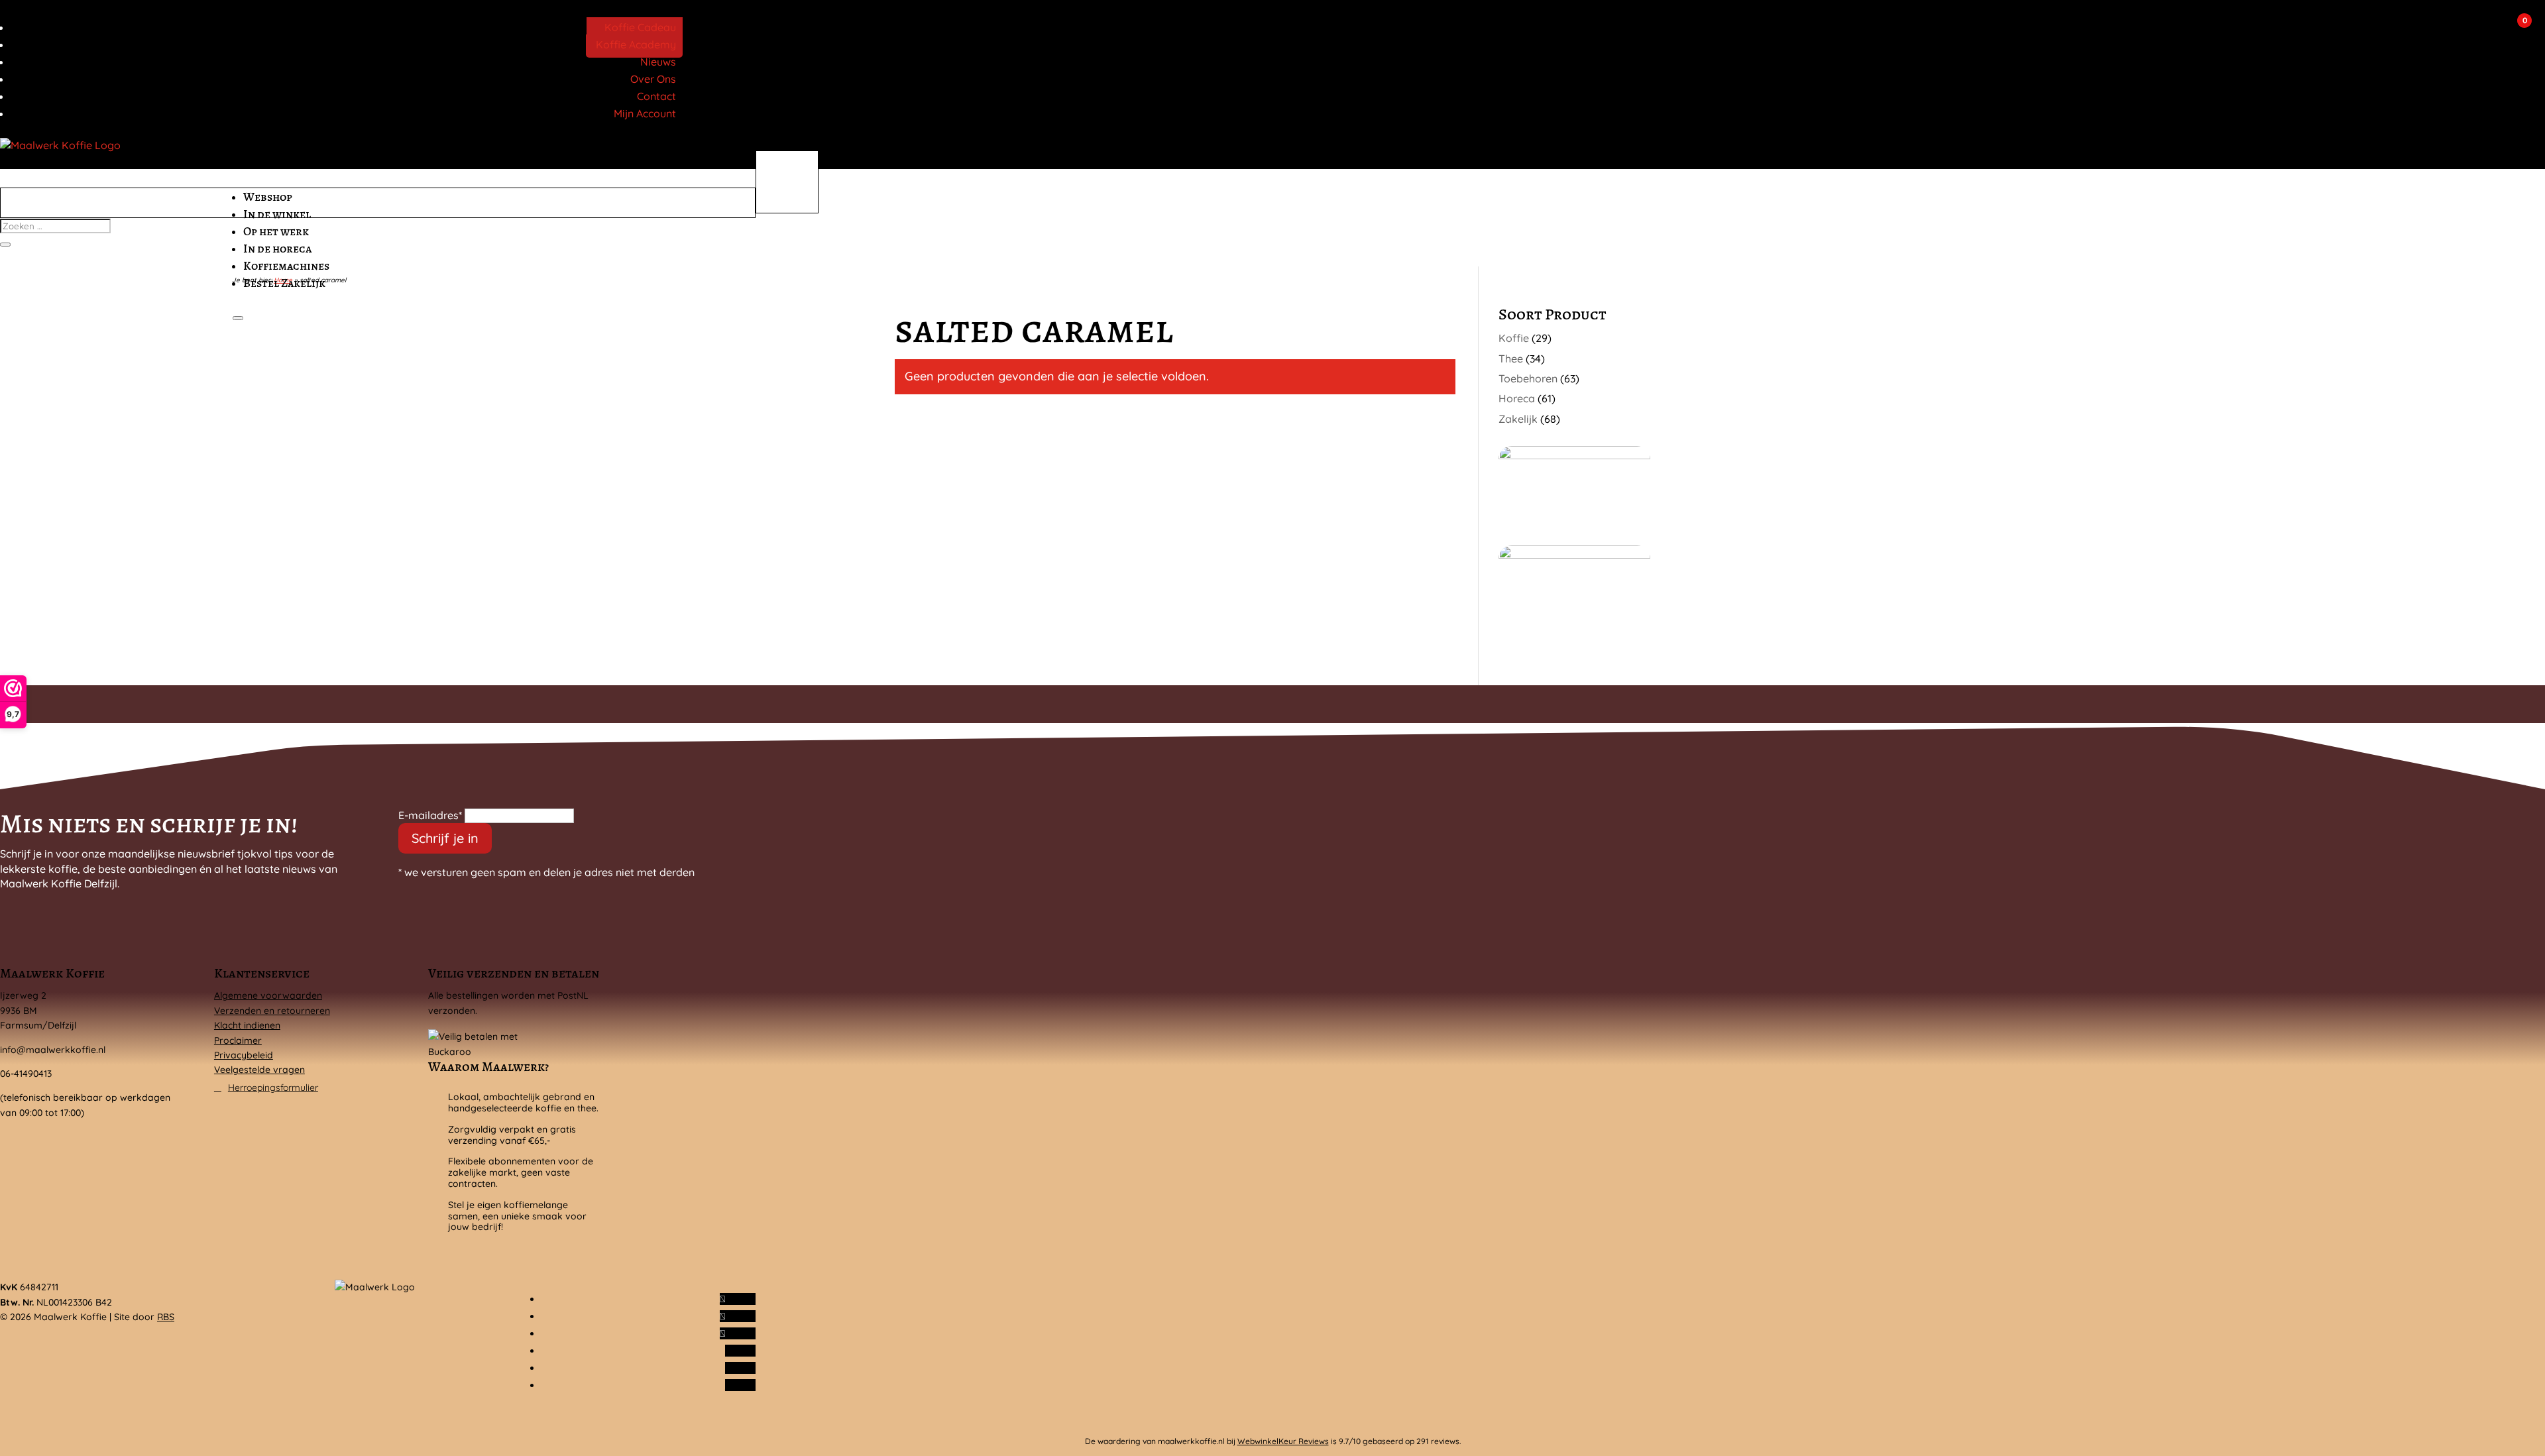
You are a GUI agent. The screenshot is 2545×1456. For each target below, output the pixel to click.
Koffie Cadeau (640, 27)
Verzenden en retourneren (272, 1011)
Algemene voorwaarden (268, 995)
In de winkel (277, 214)
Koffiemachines (286, 266)
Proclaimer (238, 1040)
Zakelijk (1518, 419)
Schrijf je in (445, 838)
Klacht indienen (247, 1025)
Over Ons (653, 79)
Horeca (1517, 398)
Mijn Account (645, 113)
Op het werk (276, 231)
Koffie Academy (636, 44)
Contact (656, 96)
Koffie (1514, 338)
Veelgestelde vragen (259, 1070)
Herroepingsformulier (273, 1088)
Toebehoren (1528, 378)
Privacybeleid (244, 1055)
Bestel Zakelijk (284, 283)
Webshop (268, 197)
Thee (1511, 359)
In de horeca (277, 249)
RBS (166, 1317)
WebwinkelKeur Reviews (1283, 1441)
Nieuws (658, 62)
